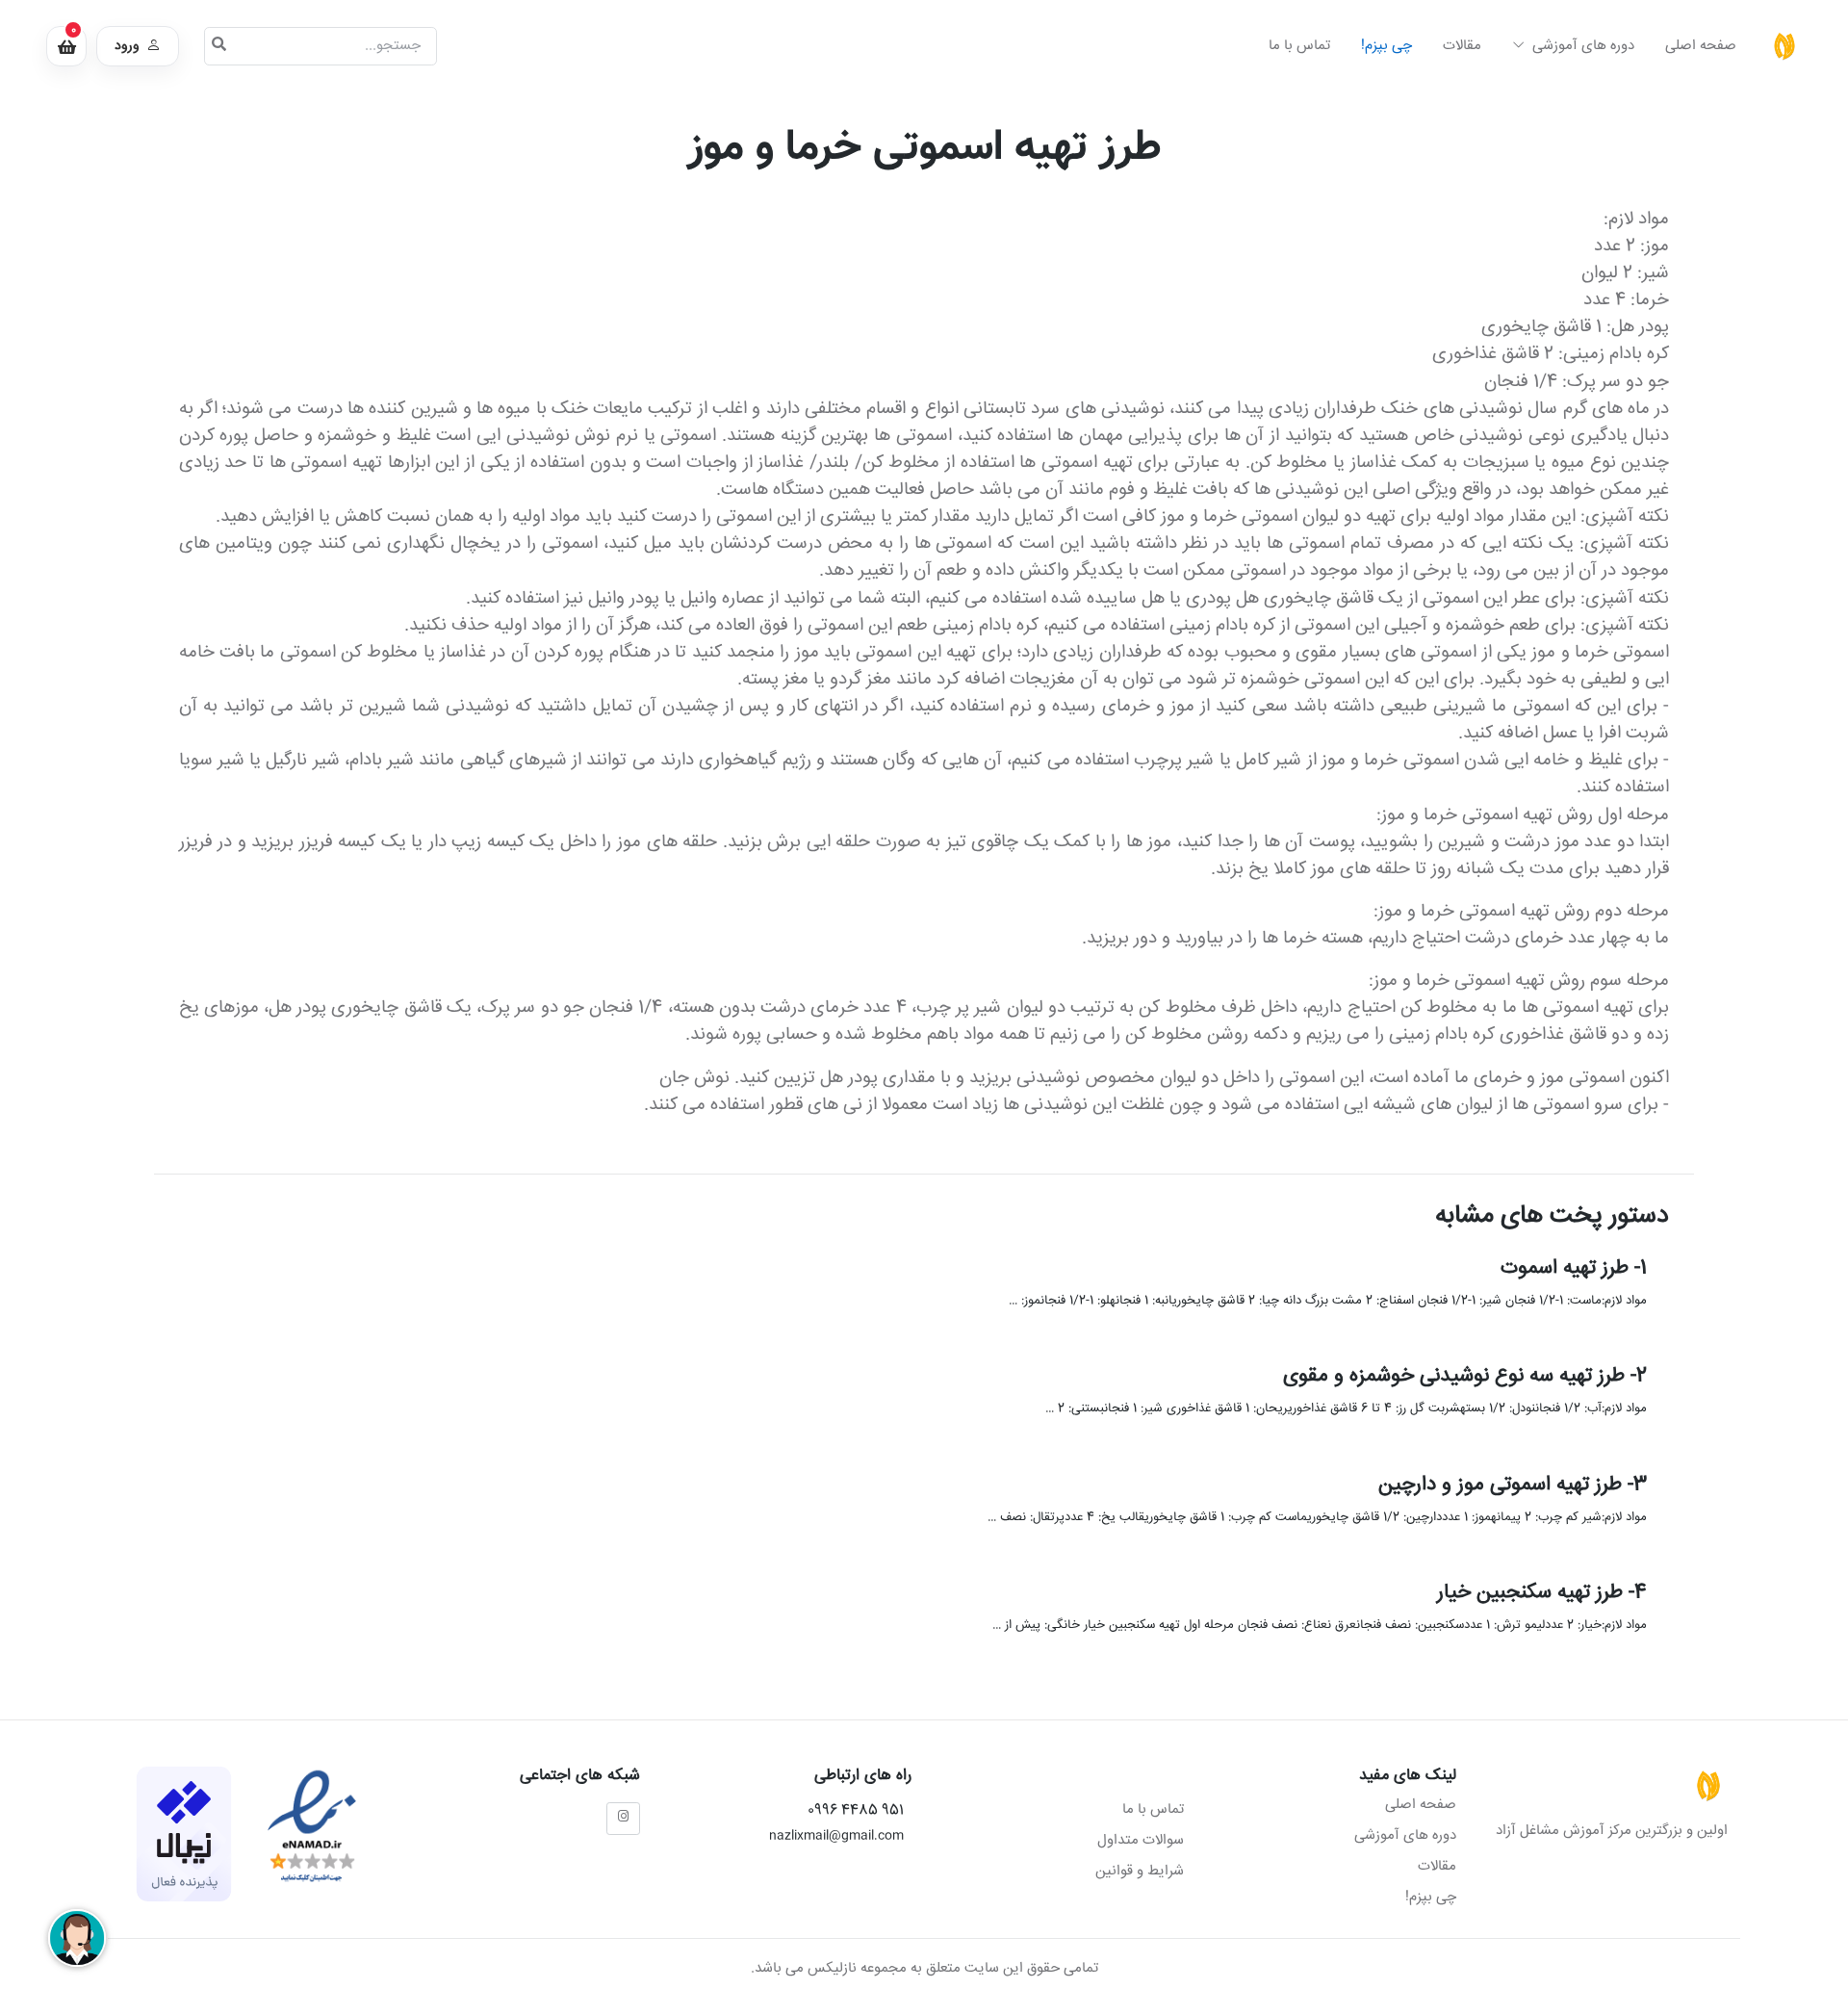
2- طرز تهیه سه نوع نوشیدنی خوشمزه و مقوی (1464, 1377)
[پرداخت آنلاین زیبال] (184, 1834)
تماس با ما (1299, 46)
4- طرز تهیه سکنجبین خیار (1541, 1594)
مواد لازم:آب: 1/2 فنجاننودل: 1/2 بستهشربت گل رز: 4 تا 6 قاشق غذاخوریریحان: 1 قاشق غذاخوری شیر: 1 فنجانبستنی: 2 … (1345, 1409)
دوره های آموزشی (1581, 46)
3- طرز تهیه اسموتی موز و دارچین (1512, 1485)
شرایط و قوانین (1140, 1871)
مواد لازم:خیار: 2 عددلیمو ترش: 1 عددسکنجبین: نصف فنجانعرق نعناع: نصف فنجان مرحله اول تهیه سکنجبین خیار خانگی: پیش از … (1319, 1626)
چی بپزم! (1386, 46)
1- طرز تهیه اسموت (1573, 1268)
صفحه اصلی (1701, 46)
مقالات (1462, 46)
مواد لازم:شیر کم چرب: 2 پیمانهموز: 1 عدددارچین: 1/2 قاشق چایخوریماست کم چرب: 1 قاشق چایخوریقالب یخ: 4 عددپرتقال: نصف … (1316, 1517)
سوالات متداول (1141, 1840)
